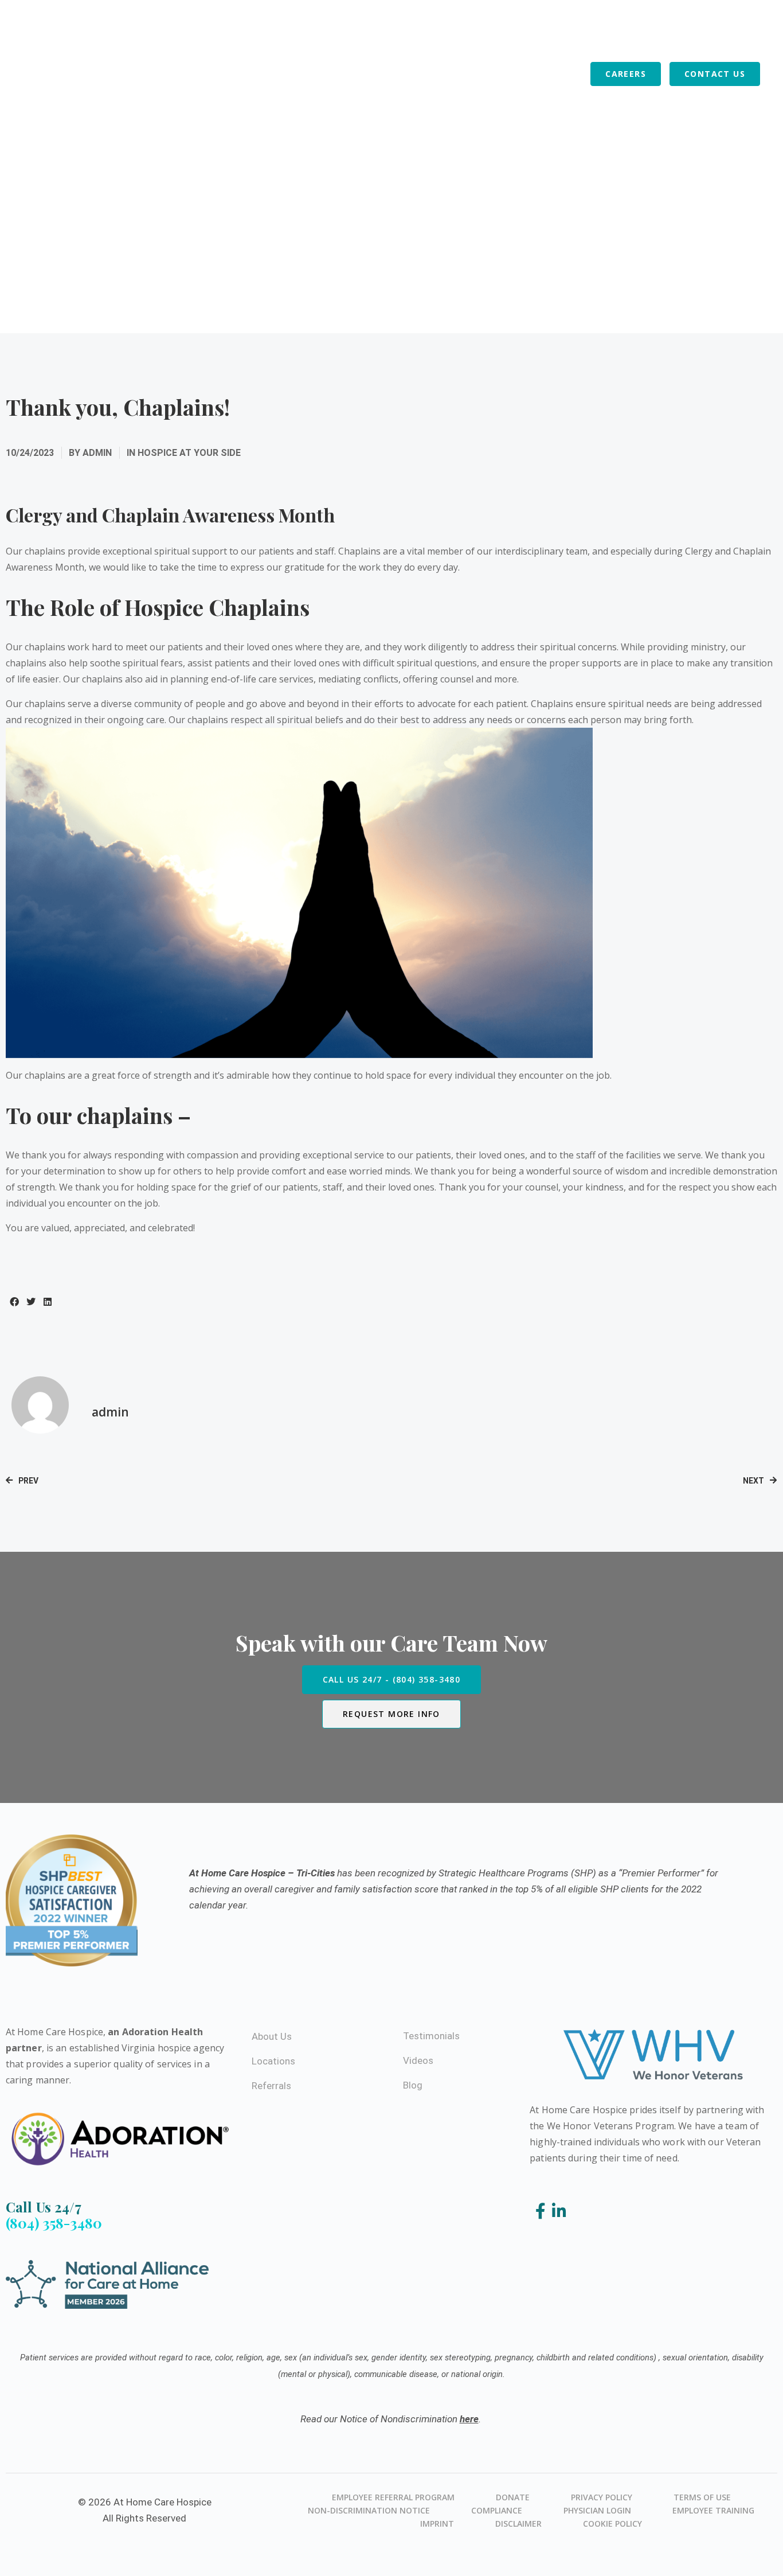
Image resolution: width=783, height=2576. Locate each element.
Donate (513, 2497)
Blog (570, 74)
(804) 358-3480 (54, 2223)
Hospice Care (241, 74)
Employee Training (713, 2510)
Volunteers (448, 74)
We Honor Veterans (535, 36)
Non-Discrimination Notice (369, 2510)
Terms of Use (702, 2497)
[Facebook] (543, 2212)
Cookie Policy (612, 2524)
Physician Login (597, 2510)
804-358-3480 (285, 36)
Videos (418, 2060)
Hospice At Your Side (189, 453)
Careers (626, 74)
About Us (380, 74)
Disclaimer (518, 2524)
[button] (14, 1301)
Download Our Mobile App (661, 36)
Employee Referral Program (393, 2497)
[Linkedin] (559, 2212)
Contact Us (715, 74)
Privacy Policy (602, 2497)
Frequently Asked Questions (405, 36)
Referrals (518, 74)
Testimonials (431, 2036)
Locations (316, 74)
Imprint (437, 2524)
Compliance (497, 2510)
